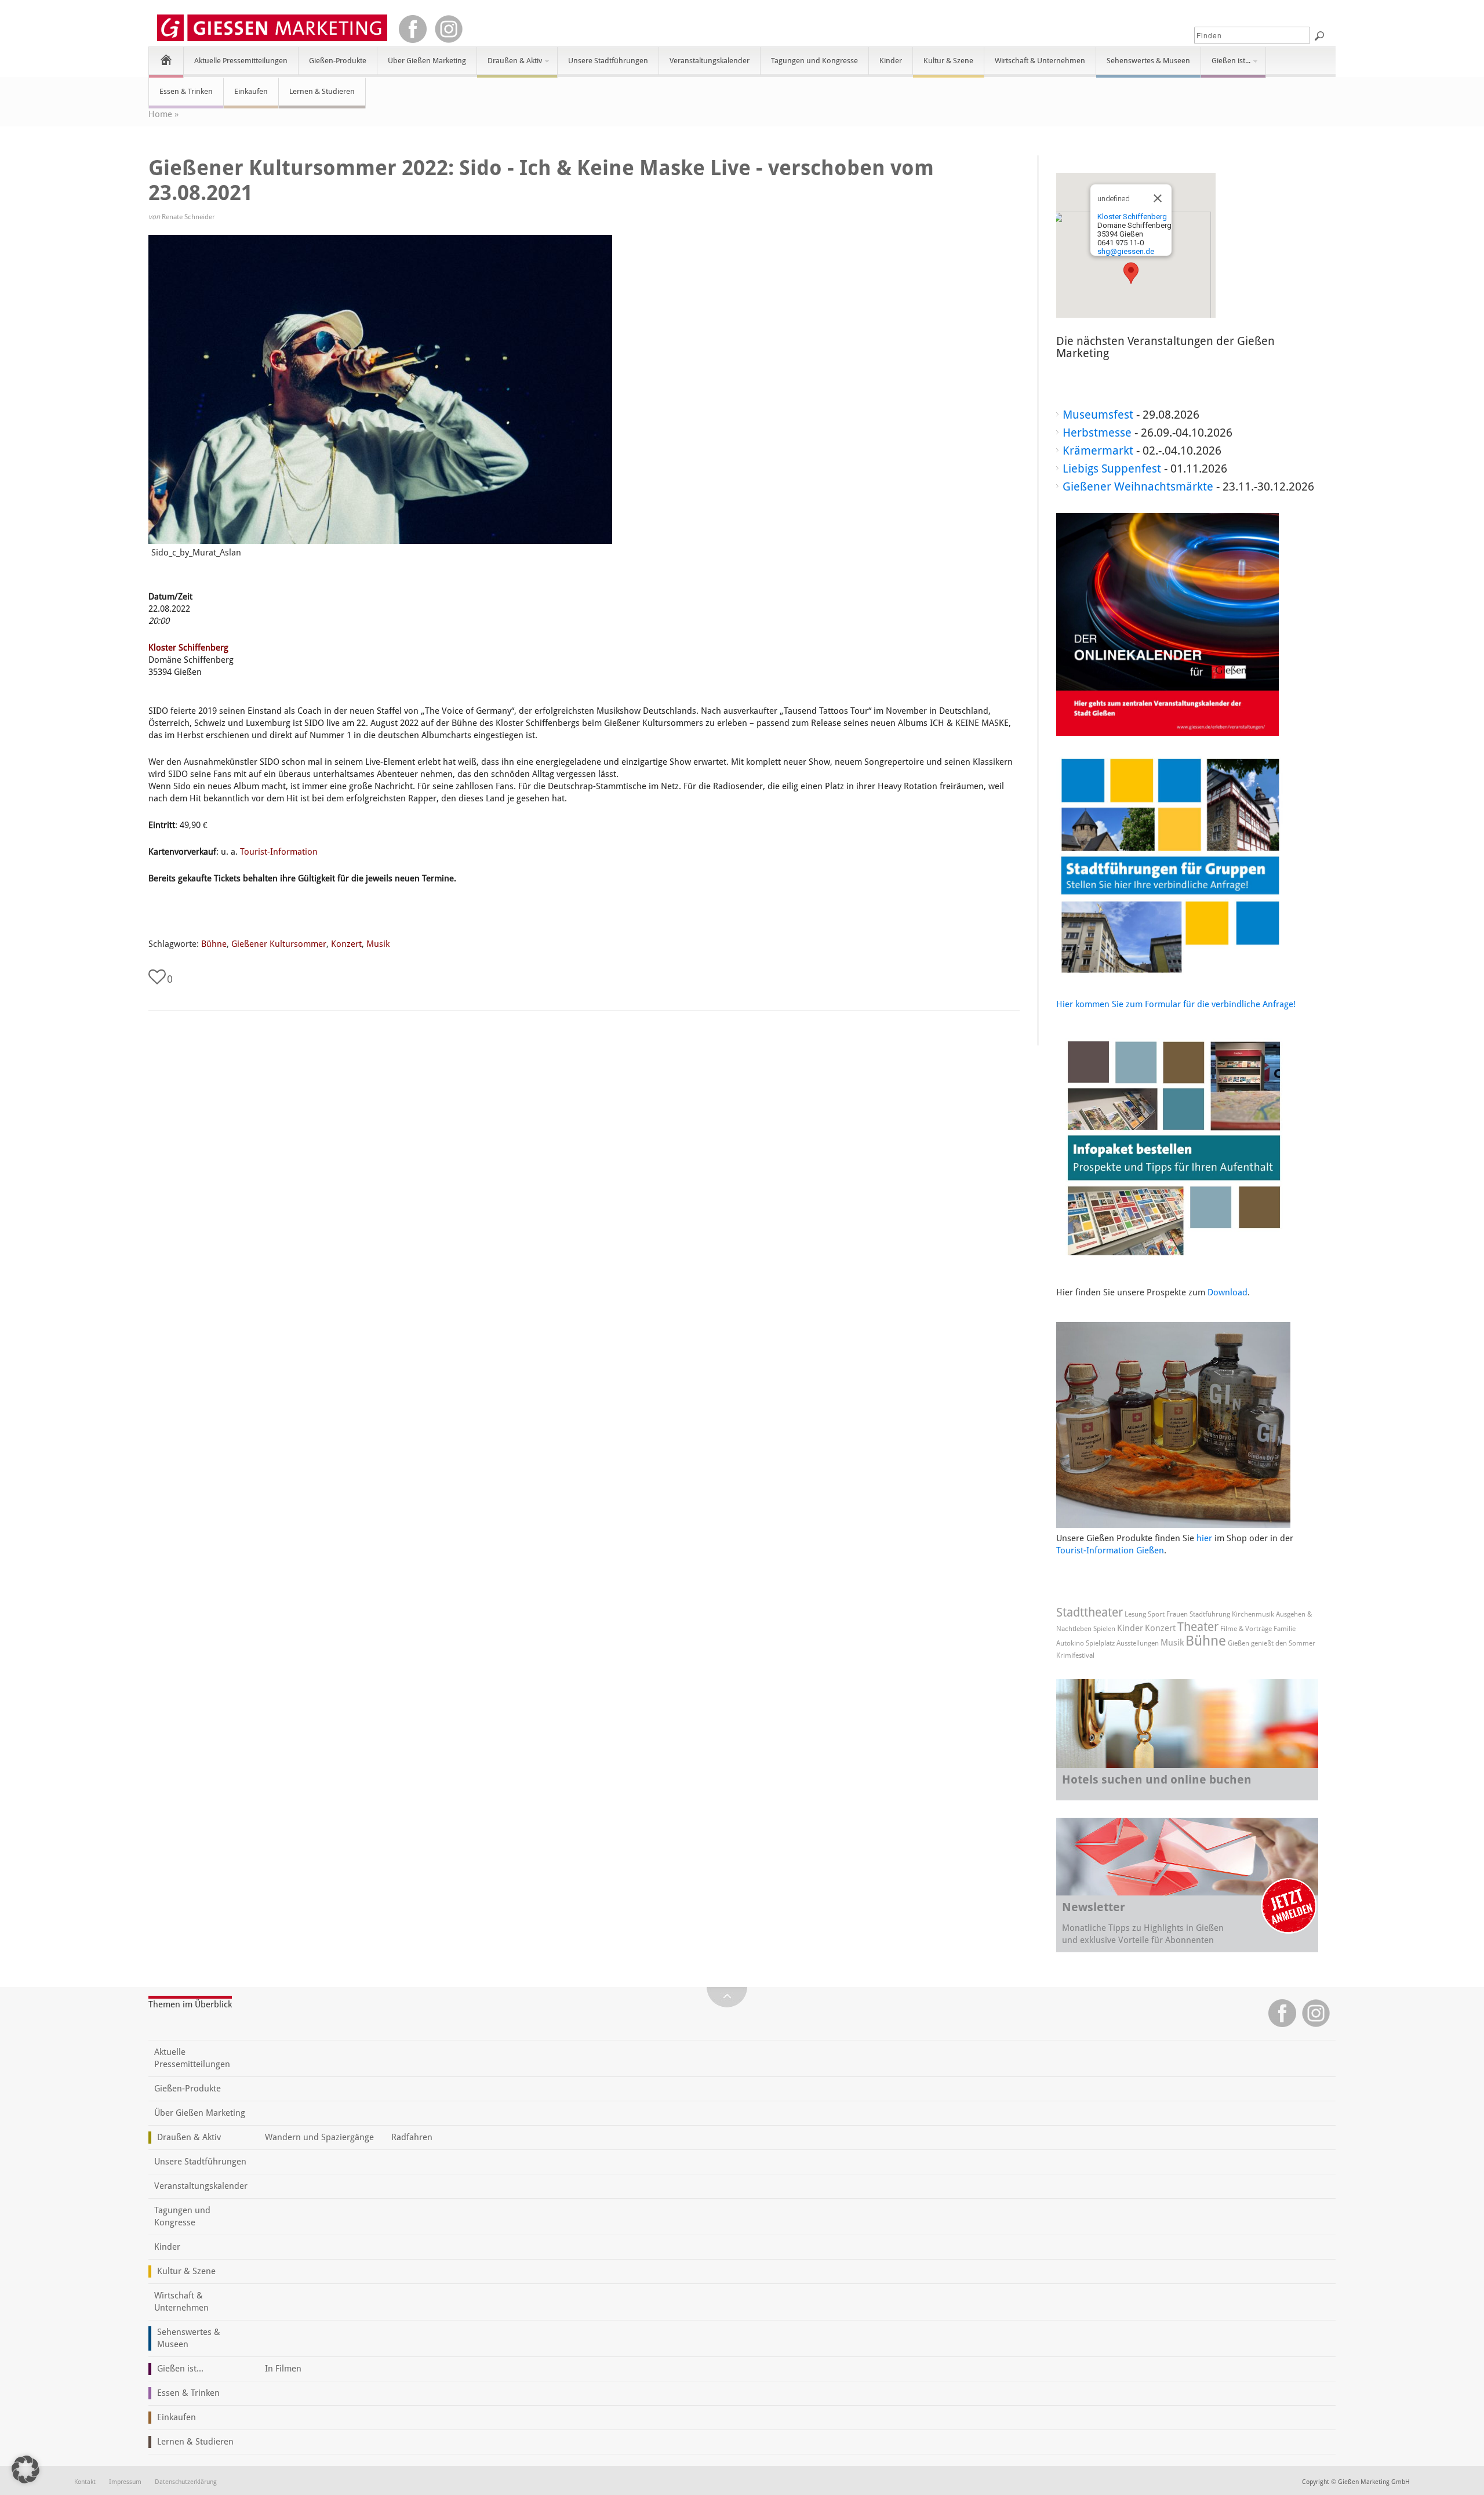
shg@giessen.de (1126, 251)
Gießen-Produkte (338, 61)
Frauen (1177, 1614)
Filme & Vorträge (1246, 1629)
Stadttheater (1090, 1612)
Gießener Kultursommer (279, 944)
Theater (1198, 1627)
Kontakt (85, 2482)
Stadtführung (1210, 1614)
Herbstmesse (1097, 433)
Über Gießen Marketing (427, 61)
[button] (1131, 273)
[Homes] (166, 59)
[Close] (1158, 198)
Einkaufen (251, 91)
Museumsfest (1098, 415)
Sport (1156, 1614)
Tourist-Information (279, 852)
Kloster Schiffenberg (188, 648)
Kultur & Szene (948, 61)
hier (1204, 1538)
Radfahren (412, 2137)
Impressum (125, 2482)
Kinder (891, 61)
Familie (1285, 1629)
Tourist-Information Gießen (1110, 1550)
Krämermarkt (1098, 451)
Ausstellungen (1138, 1643)
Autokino (1070, 1643)
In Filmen (283, 2369)
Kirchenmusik (1253, 1614)
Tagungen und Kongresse (814, 61)
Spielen (1104, 1629)
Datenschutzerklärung (186, 2482)
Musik (378, 944)
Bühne (214, 944)
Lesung (1135, 1614)
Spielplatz (1100, 1643)
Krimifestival (1075, 1655)
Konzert (346, 944)
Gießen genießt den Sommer (1272, 1643)
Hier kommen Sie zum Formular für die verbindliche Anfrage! (1176, 1004)
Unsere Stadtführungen (608, 61)
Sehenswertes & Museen (1148, 61)
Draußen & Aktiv (510, 66)
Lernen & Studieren (322, 91)
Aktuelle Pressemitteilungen (241, 61)
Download (1227, 1292)
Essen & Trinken (186, 91)
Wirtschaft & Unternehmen (1040, 61)
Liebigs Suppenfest (1112, 469)
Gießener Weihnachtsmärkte (1138, 486)
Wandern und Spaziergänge (319, 2137)
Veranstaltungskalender (710, 61)
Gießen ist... (1226, 66)
